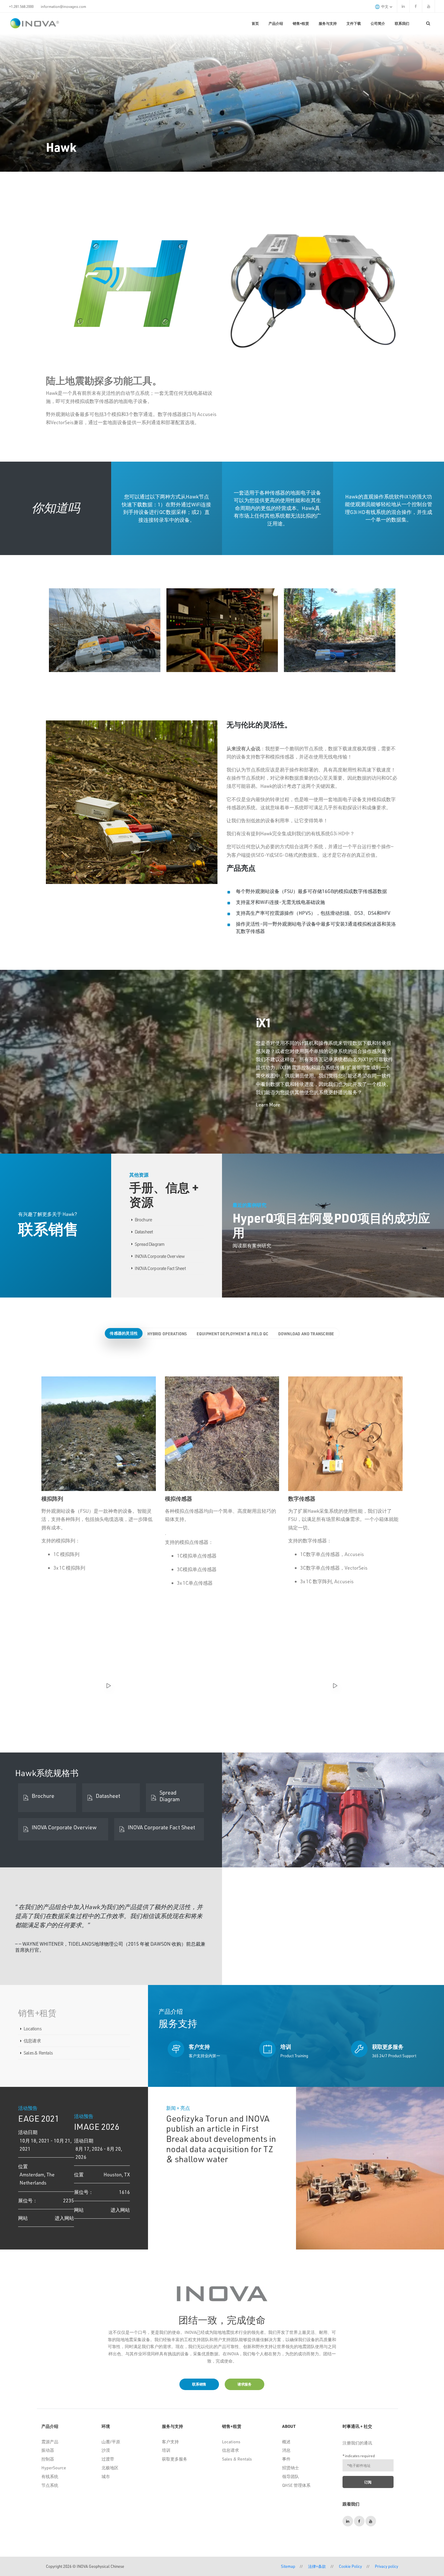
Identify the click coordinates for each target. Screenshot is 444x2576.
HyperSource (54, 2468)
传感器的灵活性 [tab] (124, 1333)
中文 (385, 6)
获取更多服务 (175, 2459)
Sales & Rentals (38, 2053)
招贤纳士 (291, 2468)
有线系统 (50, 2476)
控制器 (48, 2459)
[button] (301, 2171)
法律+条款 (317, 2566)
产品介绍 (276, 23)
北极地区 (110, 2468)
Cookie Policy (350, 2566)
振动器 (48, 2450)
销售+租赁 (301, 23)
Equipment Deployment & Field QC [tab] (233, 1334)
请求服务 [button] (245, 2384)
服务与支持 (328, 23)
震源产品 (50, 2442)
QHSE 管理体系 (296, 2485)
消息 (286, 2450)
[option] (105, 630)
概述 (286, 2442)
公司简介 (378, 23)
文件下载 (354, 23)
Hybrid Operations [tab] (167, 1334)
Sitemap (288, 2566)
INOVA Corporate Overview (160, 1256)
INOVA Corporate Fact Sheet (160, 1268)
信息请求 (32, 2041)
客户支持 (170, 2442)
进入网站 (64, 2218)
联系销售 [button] (199, 2384)
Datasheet (144, 1232)
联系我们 (402, 23)
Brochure (143, 1220)
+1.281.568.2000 (21, 6)
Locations (32, 2029)
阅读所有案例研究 (252, 1245)
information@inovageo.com (63, 6)
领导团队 (291, 2476)
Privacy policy (386, 2566)
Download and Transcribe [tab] (306, 1334)
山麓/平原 (111, 2442)
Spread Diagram (150, 1244)
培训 (166, 2450)
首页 (255, 23)
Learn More (268, 1104)
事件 (286, 2459)
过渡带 (108, 2459)
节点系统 (50, 2485)
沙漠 (106, 2450)
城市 (106, 2476)
